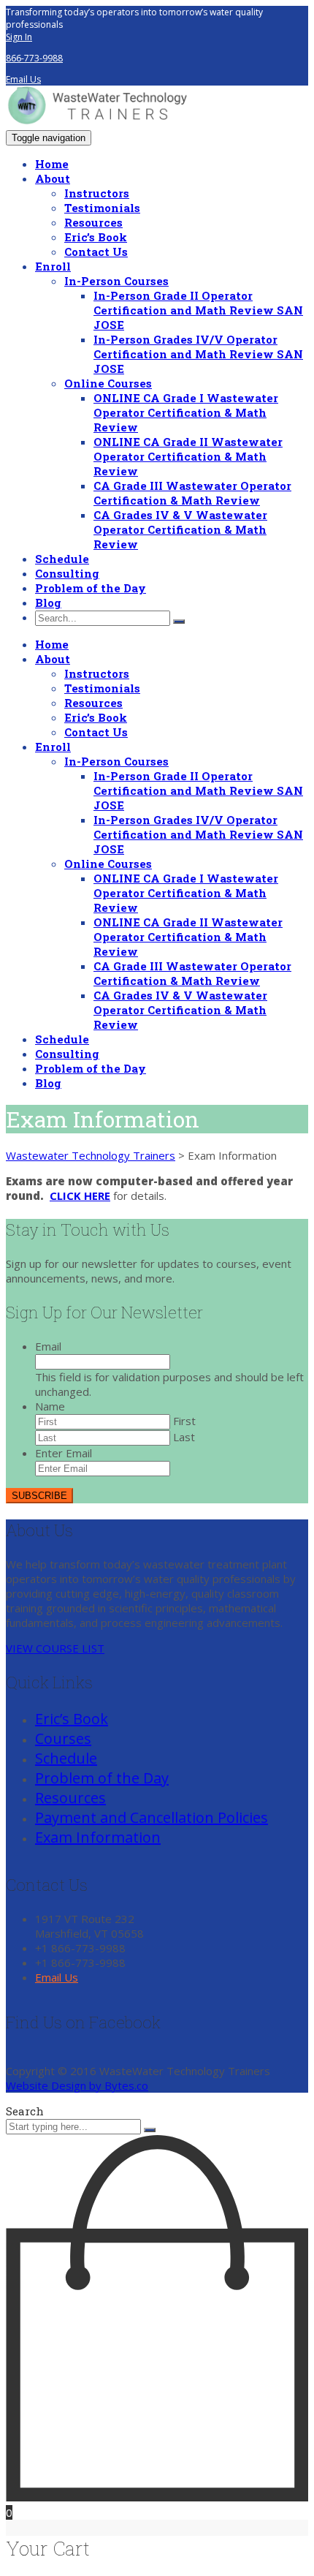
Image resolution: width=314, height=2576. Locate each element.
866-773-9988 (34, 58)
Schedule (62, 559)
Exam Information (98, 1837)
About (53, 178)
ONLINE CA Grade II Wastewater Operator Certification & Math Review (188, 456)
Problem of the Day (91, 588)
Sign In (19, 37)
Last (184, 1437)
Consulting (67, 573)
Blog (48, 603)
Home (52, 164)
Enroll (53, 266)
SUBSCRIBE (39, 1496)
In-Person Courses (116, 281)
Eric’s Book (96, 237)
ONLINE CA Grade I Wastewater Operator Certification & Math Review (186, 412)
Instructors (97, 193)
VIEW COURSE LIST (55, 1648)
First (184, 1421)
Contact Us (96, 252)
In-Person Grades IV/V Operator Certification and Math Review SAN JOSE (198, 354)
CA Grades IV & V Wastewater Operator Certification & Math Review (180, 529)
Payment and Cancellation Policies (152, 1817)
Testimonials (102, 208)
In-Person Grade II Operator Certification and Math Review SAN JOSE (198, 310)
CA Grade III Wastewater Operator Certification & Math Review (192, 493)
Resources (93, 222)
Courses (63, 1738)
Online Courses (108, 383)
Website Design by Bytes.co (77, 2085)
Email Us (23, 79)
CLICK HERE (80, 1196)
